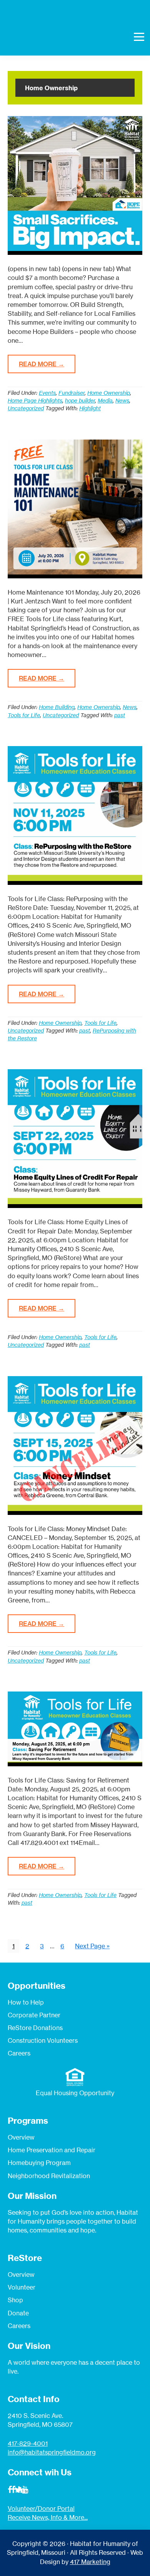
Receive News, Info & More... (48, 2517)
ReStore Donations (35, 2028)
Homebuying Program (39, 2163)
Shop (15, 2300)
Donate (18, 2313)
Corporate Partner (34, 2015)
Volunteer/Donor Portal (41, 2509)
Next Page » (92, 1947)
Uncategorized (26, 408)
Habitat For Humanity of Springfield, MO (44, 36)
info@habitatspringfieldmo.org (52, 2452)
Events (47, 393)
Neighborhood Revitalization (49, 2176)
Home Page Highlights (35, 400)
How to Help (26, 2002)
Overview (21, 2137)
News (122, 400)
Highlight (90, 408)
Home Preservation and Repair (52, 2150)
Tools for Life (24, 715)
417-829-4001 (28, 2443)
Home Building (57, 707)
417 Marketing (90, 2562)
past (120, 715)
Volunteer (22, 2287)
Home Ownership (109, 393)
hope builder (80, 400)
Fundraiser (72, 393)
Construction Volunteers (43, 2040)
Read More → (42, 364)
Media (105, 400)
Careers (19, 2053)
